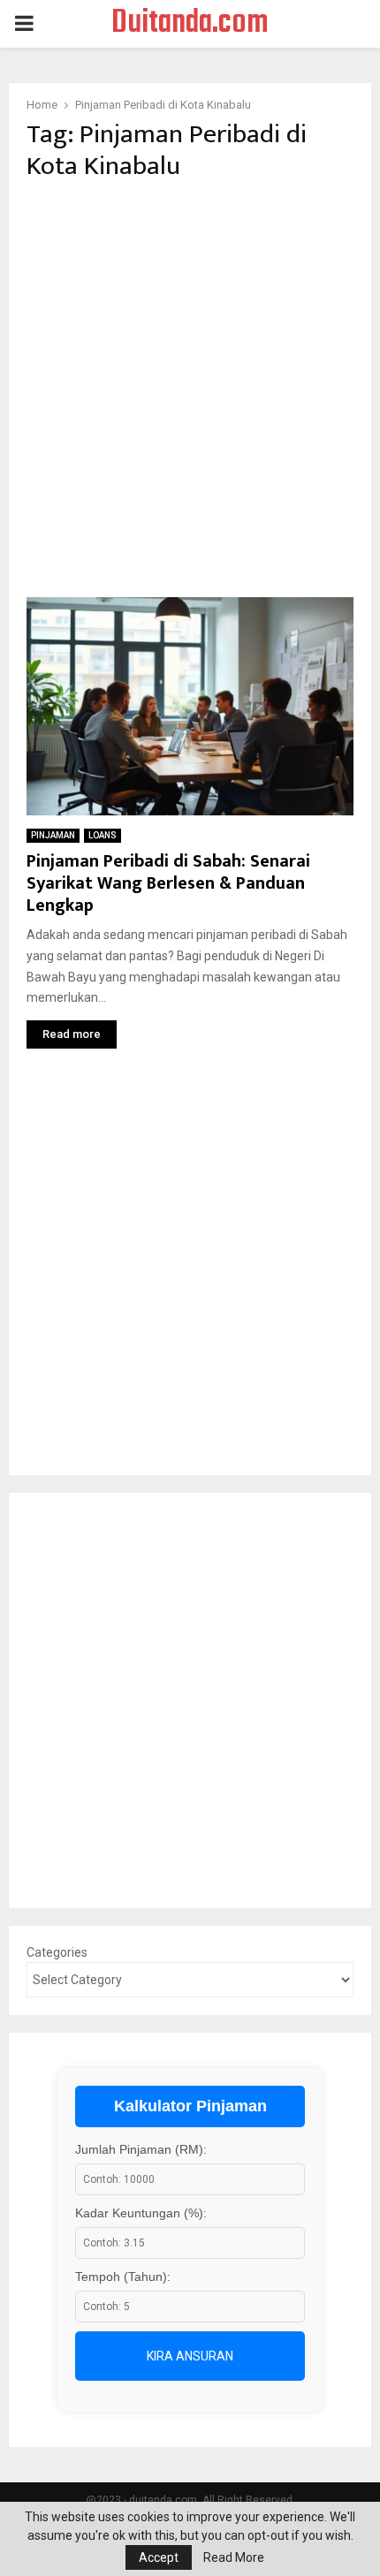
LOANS (103, 835)
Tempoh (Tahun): (123, 2277)
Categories (57, 1952)
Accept (159, 2557)
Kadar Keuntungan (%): (141, 2213)
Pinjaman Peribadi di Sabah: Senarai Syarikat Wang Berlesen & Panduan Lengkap (168, 883)
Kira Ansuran (190, 2356)
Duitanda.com (190, 24)
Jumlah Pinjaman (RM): (141, 2149)
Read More (234, 2557)
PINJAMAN (53, 835)
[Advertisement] (190, 390)
